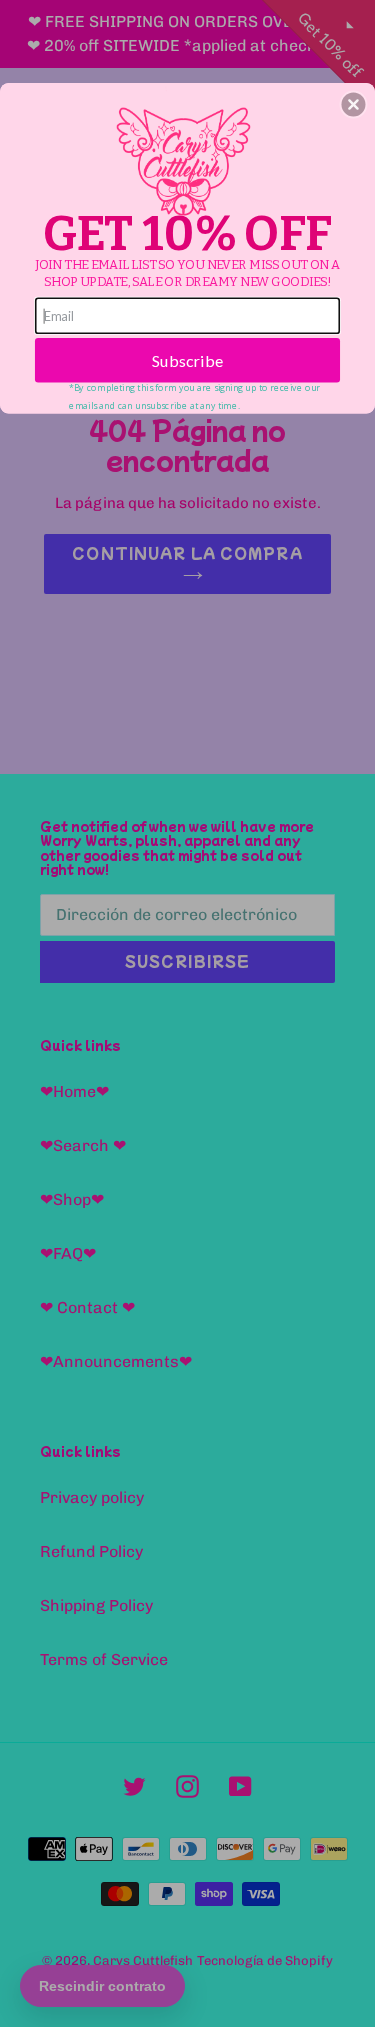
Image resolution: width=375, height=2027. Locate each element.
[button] (353, 104)
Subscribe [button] (188, 359)
